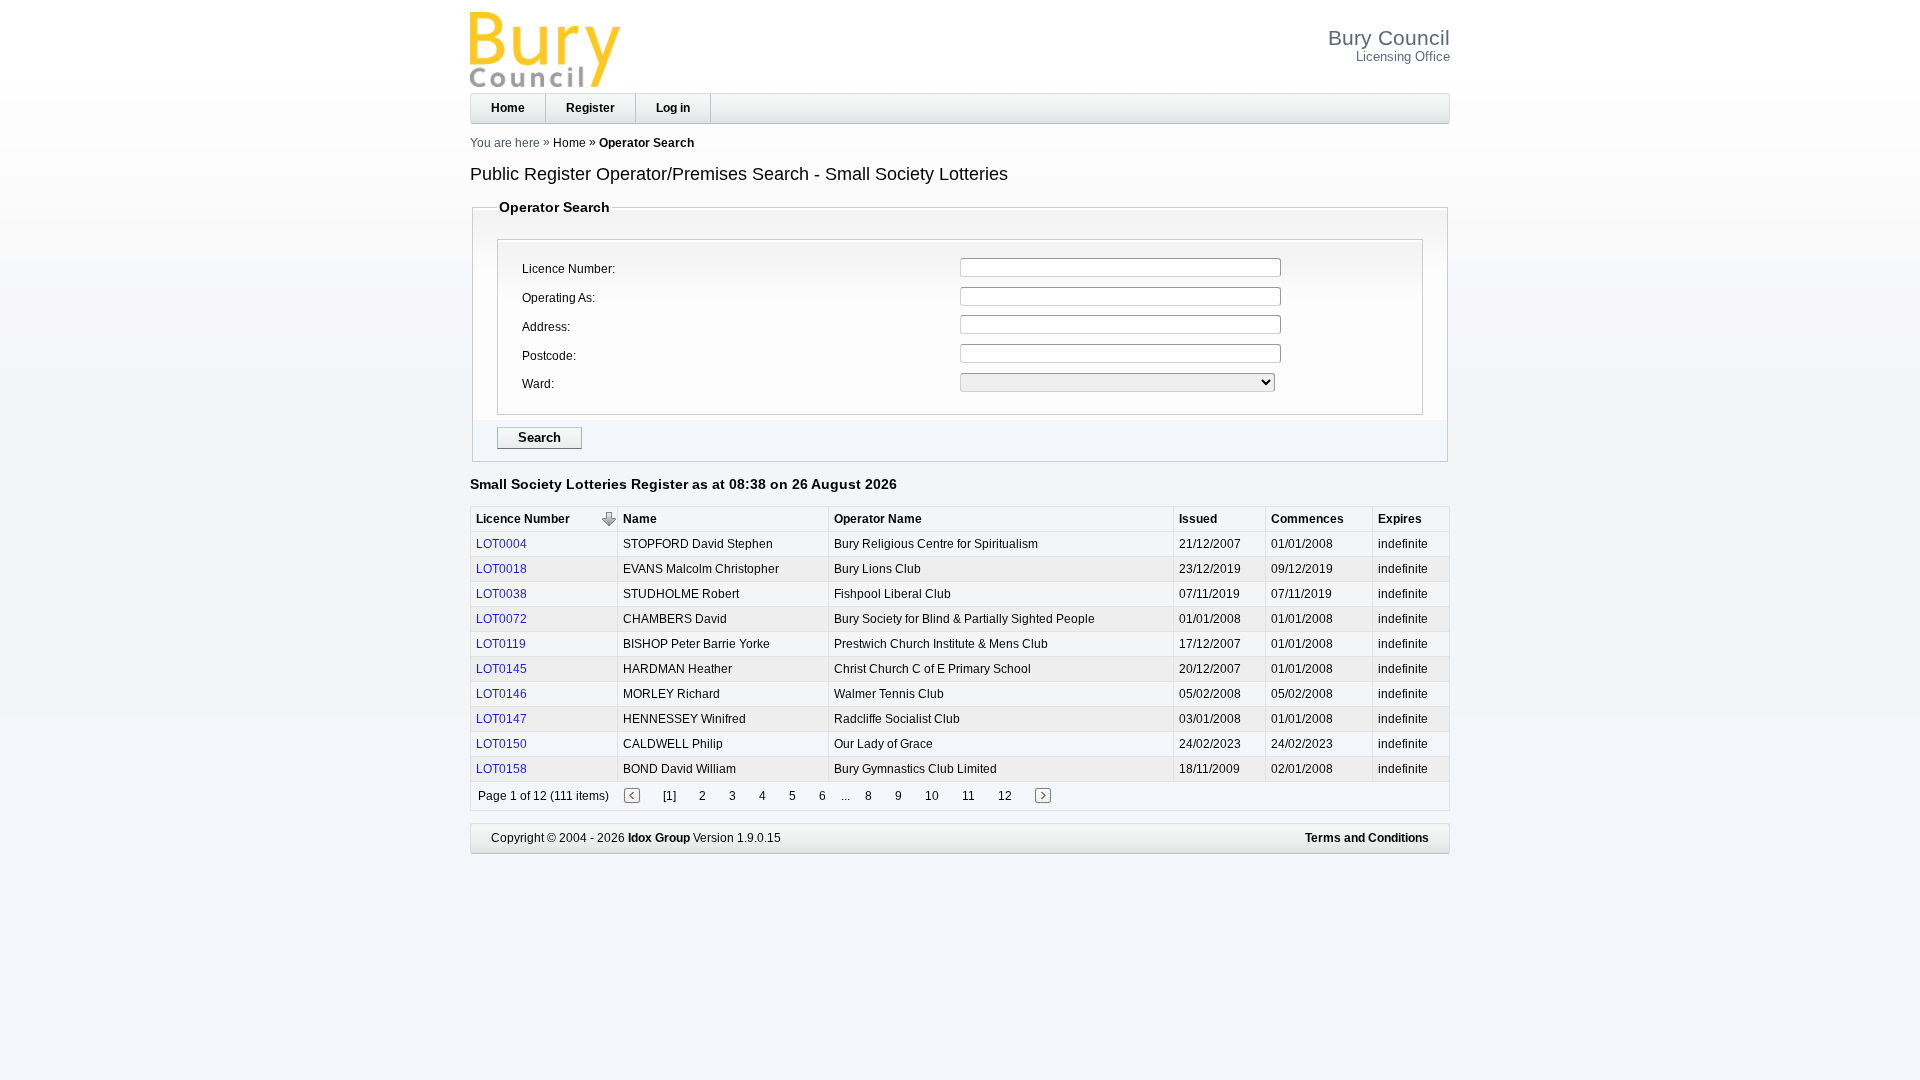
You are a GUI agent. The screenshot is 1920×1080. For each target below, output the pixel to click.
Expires (1400, 519)
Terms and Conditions (1367, 838)
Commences (1307, 519)
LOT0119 (501, 644)
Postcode (547, 356)
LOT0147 (501, 719)
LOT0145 (501, 669)
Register (590, 108)
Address (544, 327)
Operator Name (878, 519)
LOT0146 (501, 694)
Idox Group (659, 838)
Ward (536, 384)
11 (968, 796)
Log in (673, 108)
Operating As (557, 298)
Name (640, 519)
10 (932, 796)
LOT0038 (501, 594)
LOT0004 (501, 544)
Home (508, 108)
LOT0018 (501, 569)
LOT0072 (501, 619)
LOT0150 (501, 744)
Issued (1198, 519)
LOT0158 (501, 769)
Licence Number (567, 269)
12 (1005, 796)
